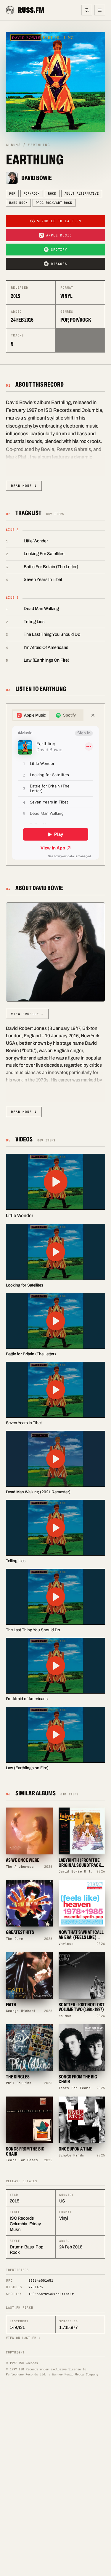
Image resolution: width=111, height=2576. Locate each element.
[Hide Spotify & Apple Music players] (93, 715)
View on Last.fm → (23, 2338)
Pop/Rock (32, 193)
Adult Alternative (82, 193)
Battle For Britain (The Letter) (51, 567)
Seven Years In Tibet (43, 579)
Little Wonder (36, 541)
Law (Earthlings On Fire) (46, 660)
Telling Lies (34, 622)
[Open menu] (100, 10)
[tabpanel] (55, 793)
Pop (12, 193)
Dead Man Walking (41, 609)
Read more (24, 486)
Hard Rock (18, 203)
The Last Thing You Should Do (52, 634)
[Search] (87, 10)
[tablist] (48, 715)
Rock (52, 193)
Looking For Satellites (44, 554)
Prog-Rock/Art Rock (54, 203)
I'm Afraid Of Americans (46, 647)
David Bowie (37, 178)
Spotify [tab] (69, 715)
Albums (13, 145)
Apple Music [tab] (35, 715)
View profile (27, 1014)
